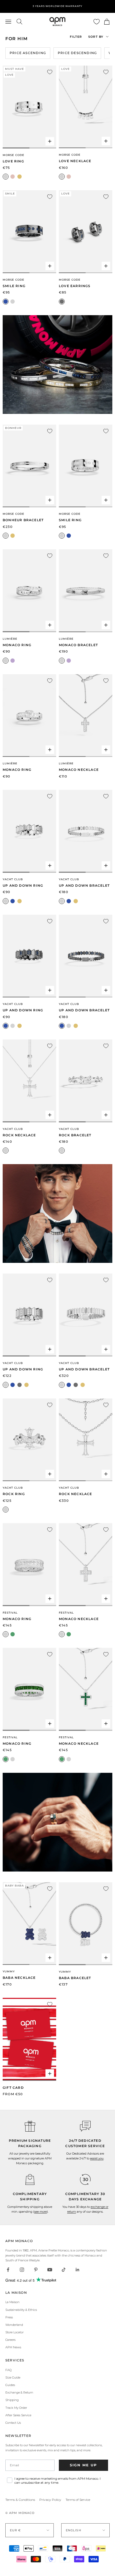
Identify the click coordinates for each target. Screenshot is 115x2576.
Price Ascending (28, 53)
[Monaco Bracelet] (86, 591)
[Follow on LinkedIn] (78, 2270)
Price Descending (77, 53)
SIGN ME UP (83, 2465)
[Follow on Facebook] (8, 2270)
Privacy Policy (50, 2500)
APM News (13, 2347)
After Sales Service (18, 2415)
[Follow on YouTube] (50, 2270)
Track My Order (16, 2408)
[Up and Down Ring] (29, 831)
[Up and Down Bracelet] (86, 831)
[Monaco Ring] (29, 591)
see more (41, 2212)
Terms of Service (78, 2500)
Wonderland (14, 2325)
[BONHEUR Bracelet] (29, 466)
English (74, 2530)
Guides (10, 2385)
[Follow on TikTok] (64, 2270)
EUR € (16, 2530)
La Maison (12, 2302)
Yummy (9, 1971)
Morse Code (14, 155)
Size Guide (13, 2377)
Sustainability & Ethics (21, 2310)
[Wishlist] (97, 22)
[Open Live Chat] (85, 2126)
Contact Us (13, 2423)
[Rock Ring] (29, 1440)
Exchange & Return (19, 2392)
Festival (10, 1613)
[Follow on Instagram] (22, 2270)
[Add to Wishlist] (50, 72)
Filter (76, 37)
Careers (10, 2340)
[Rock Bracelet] (86, 1081)
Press (9, 2317)
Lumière (10, 639)
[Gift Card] (29, 2039)
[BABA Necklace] (29, 1924)
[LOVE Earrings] (86, 232)
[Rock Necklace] (29, 1081)
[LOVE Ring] (29, 107)
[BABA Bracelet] (86, 1924)
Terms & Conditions (20, 2500)
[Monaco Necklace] (86, 716)
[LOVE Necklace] (86, 107)
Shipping (12, 2400)
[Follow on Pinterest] (36, 2270)
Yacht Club (13, 879)
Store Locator (14, 2332)
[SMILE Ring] (29, 232)
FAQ (8, 2370)
